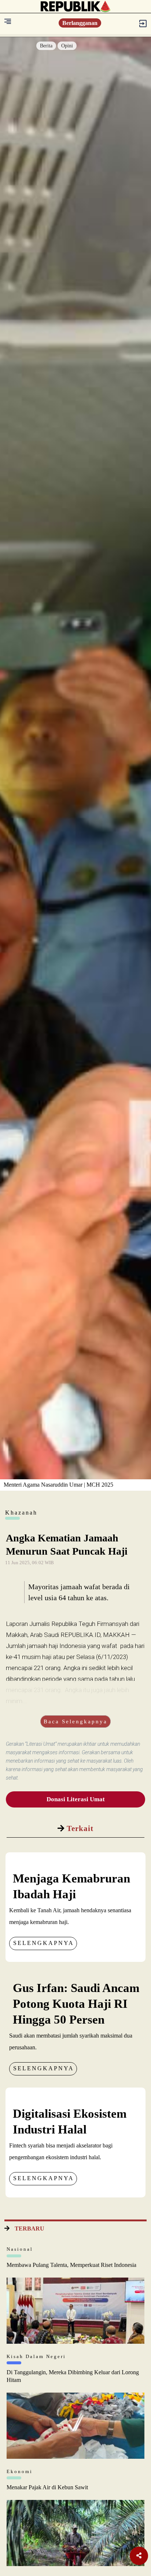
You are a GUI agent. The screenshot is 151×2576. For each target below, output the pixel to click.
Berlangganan (80, 23)
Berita (46, 46)
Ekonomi (20, 2471)
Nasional (20, 2249)
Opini (67, 46)
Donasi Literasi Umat (76, 1799)
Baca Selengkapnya (75, 1721)
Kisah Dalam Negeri (36, 2356)
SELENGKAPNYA (44, 1943)
